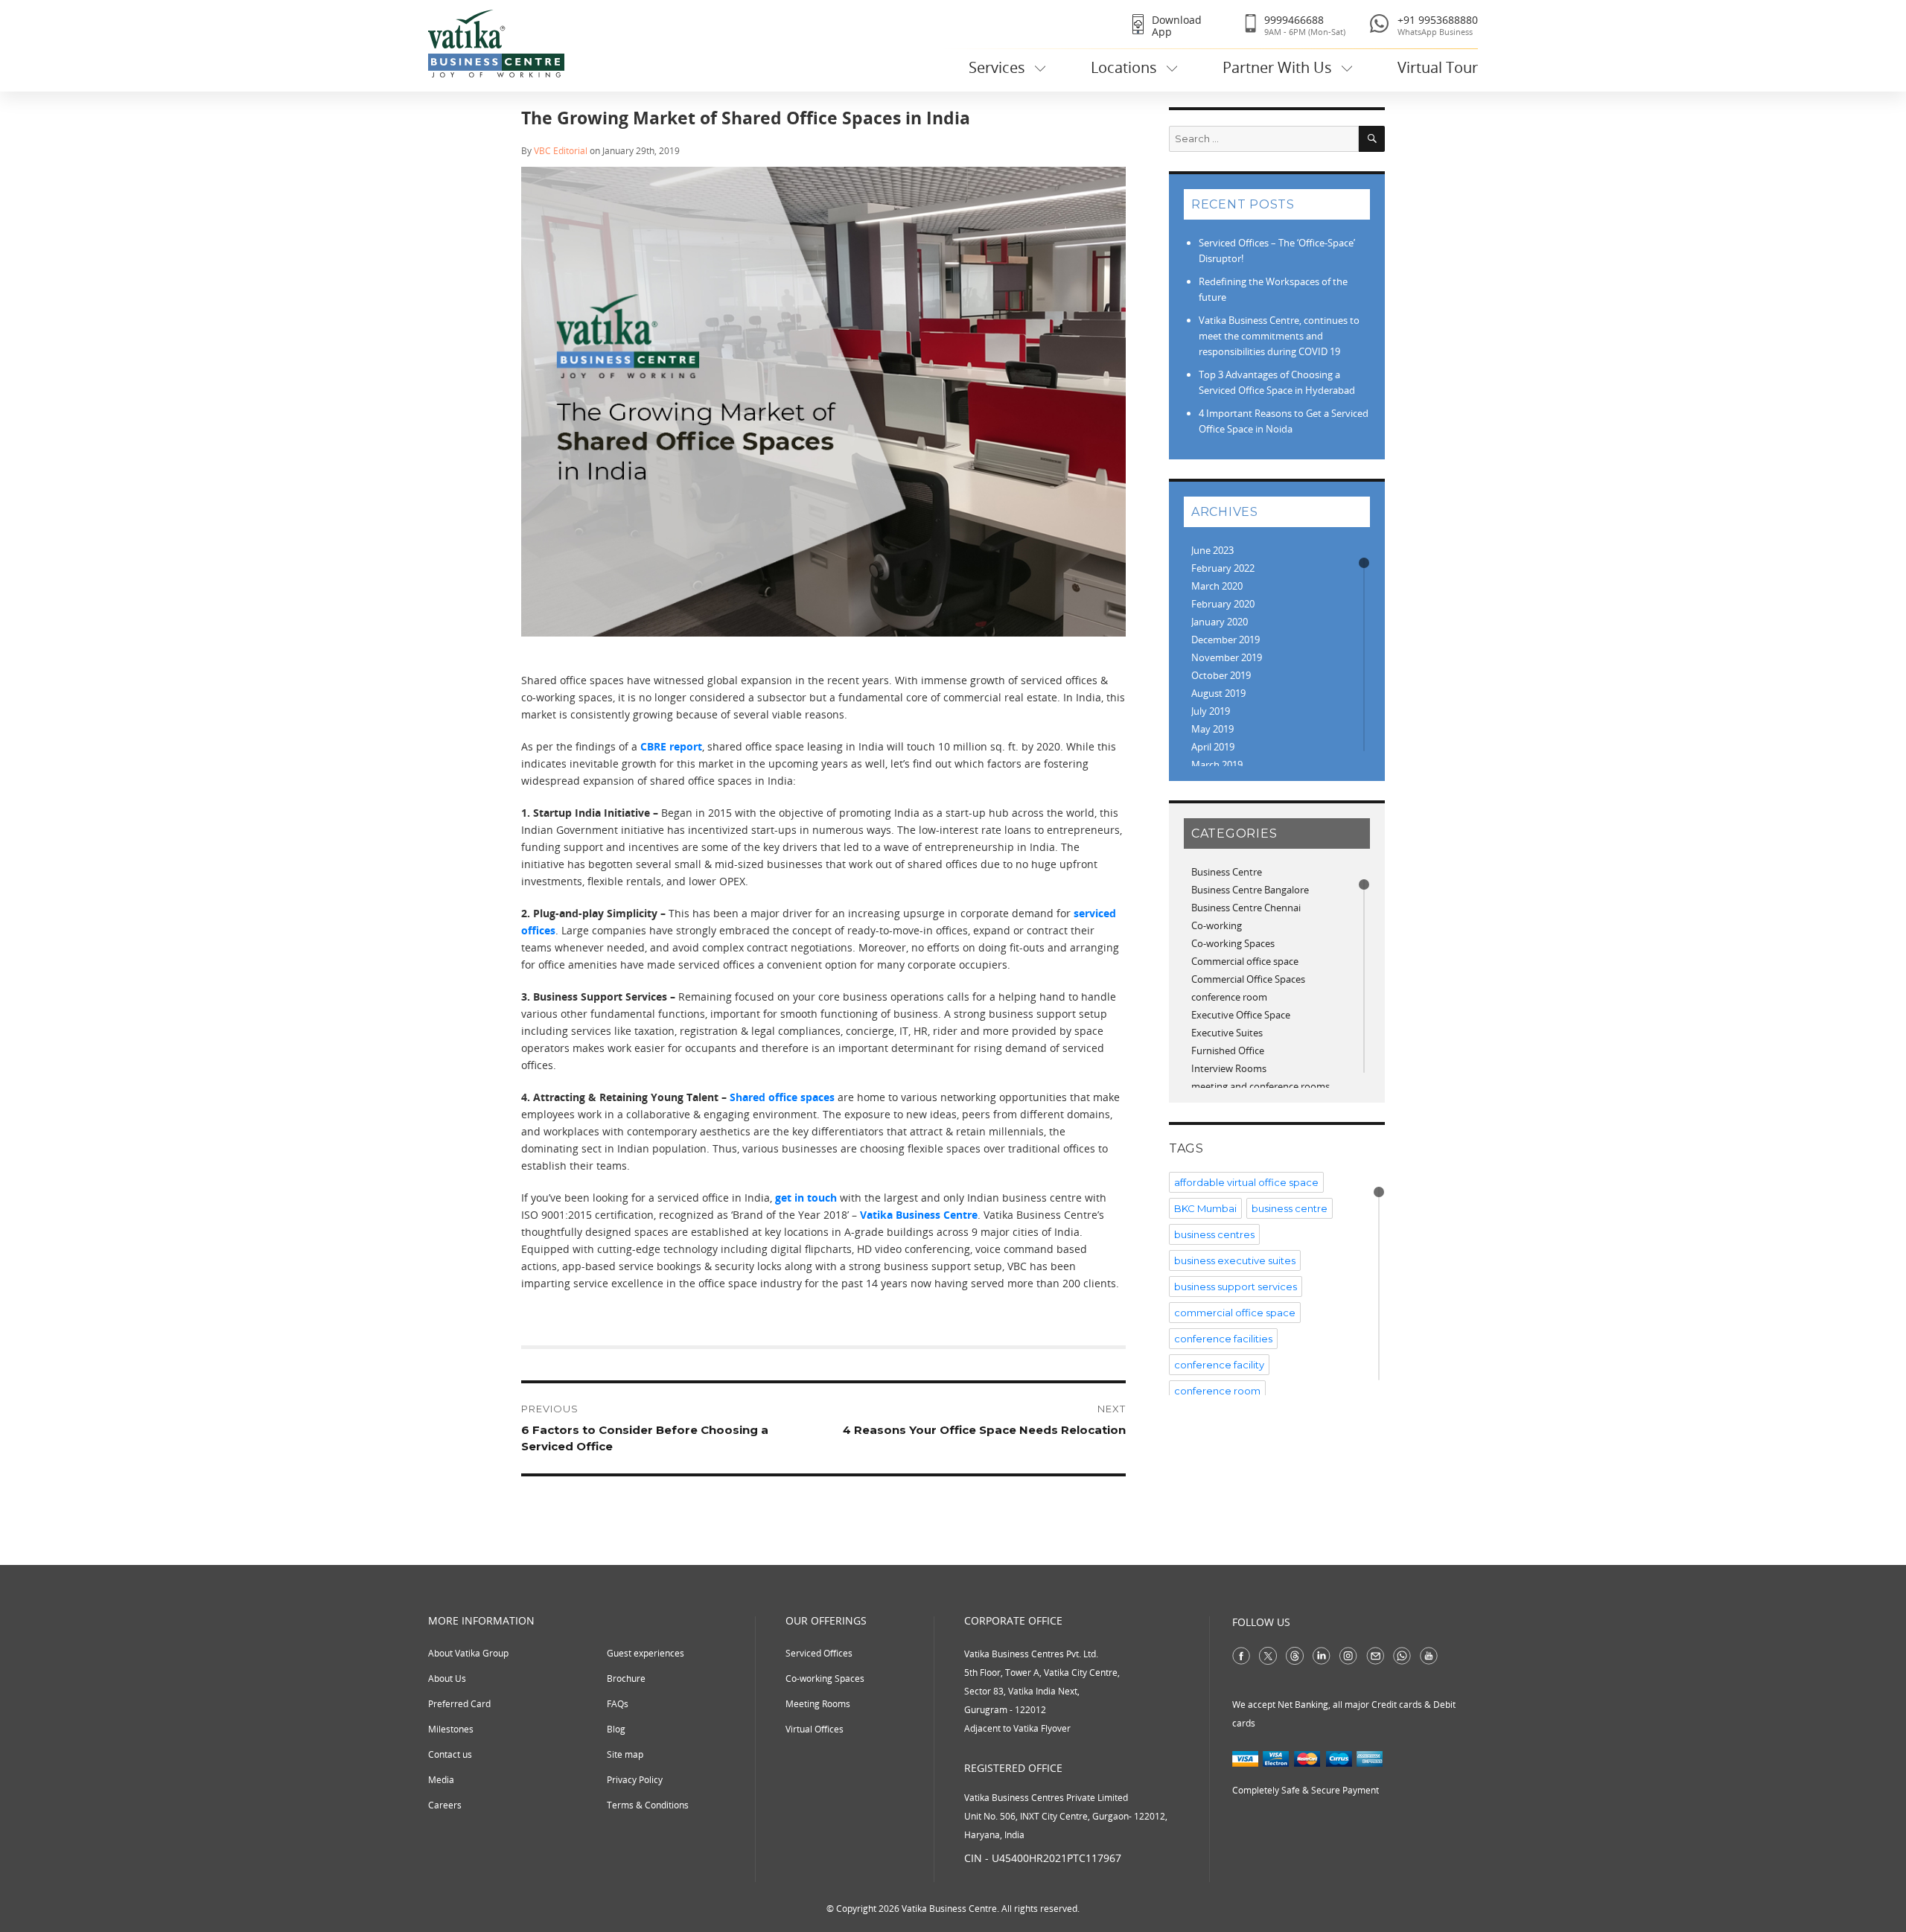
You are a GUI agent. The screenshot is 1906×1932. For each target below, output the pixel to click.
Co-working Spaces (1233, 943)
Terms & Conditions (648, 1805)
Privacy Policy (635, 1780)
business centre (1290, 1208)
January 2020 (1220, 622)
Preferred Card (459, 1704)
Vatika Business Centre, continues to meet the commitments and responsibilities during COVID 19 (1279, 336)
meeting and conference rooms (1260, 1086)
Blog (616, 1729)
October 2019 (1221, 675)
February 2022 (1223, 568)
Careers (445, 1805)
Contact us (450, 1754)
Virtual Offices (815, 1729)
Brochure (626, 1678)
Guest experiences (646, 1653)
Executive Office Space (1241, 1015)
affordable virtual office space (1246, 1182)
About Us (447, 1678)
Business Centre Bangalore (1250, 890)
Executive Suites (1227, 1033)
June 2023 (1212, 550)
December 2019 (1225, 640)
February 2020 (1223, 604)
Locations (1124, 67)
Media (441, 1780)
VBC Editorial (561, 151)
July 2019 (1211, 711)
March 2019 (1217, 765)
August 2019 (1218, 693)
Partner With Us (1277, 67)
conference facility (1219, 1365)
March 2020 (1217, 586)
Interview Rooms (1229, 1068)
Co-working (1217, 925)
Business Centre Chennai (1246, 908)
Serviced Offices (819, 1653)
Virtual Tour (1438, 67)
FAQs (618, 1704)
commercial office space (1235, 1313)
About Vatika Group (468, 1653)
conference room (1229, 997)
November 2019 (1227, 657)
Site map (625, 1754)
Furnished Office (1228, 1051)
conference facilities (1223, 1339)
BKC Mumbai (1205, 1208)
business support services (1236, 1287)
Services (997, 67)
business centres (1214, 1234)
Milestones (451, 1729)
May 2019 (1212, 729)
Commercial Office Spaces (1248, 979)
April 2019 (1213, 747)
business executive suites (1235, 1260)
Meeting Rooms (818, 1704)
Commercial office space (1245, 961)
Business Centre (1227, 872)
